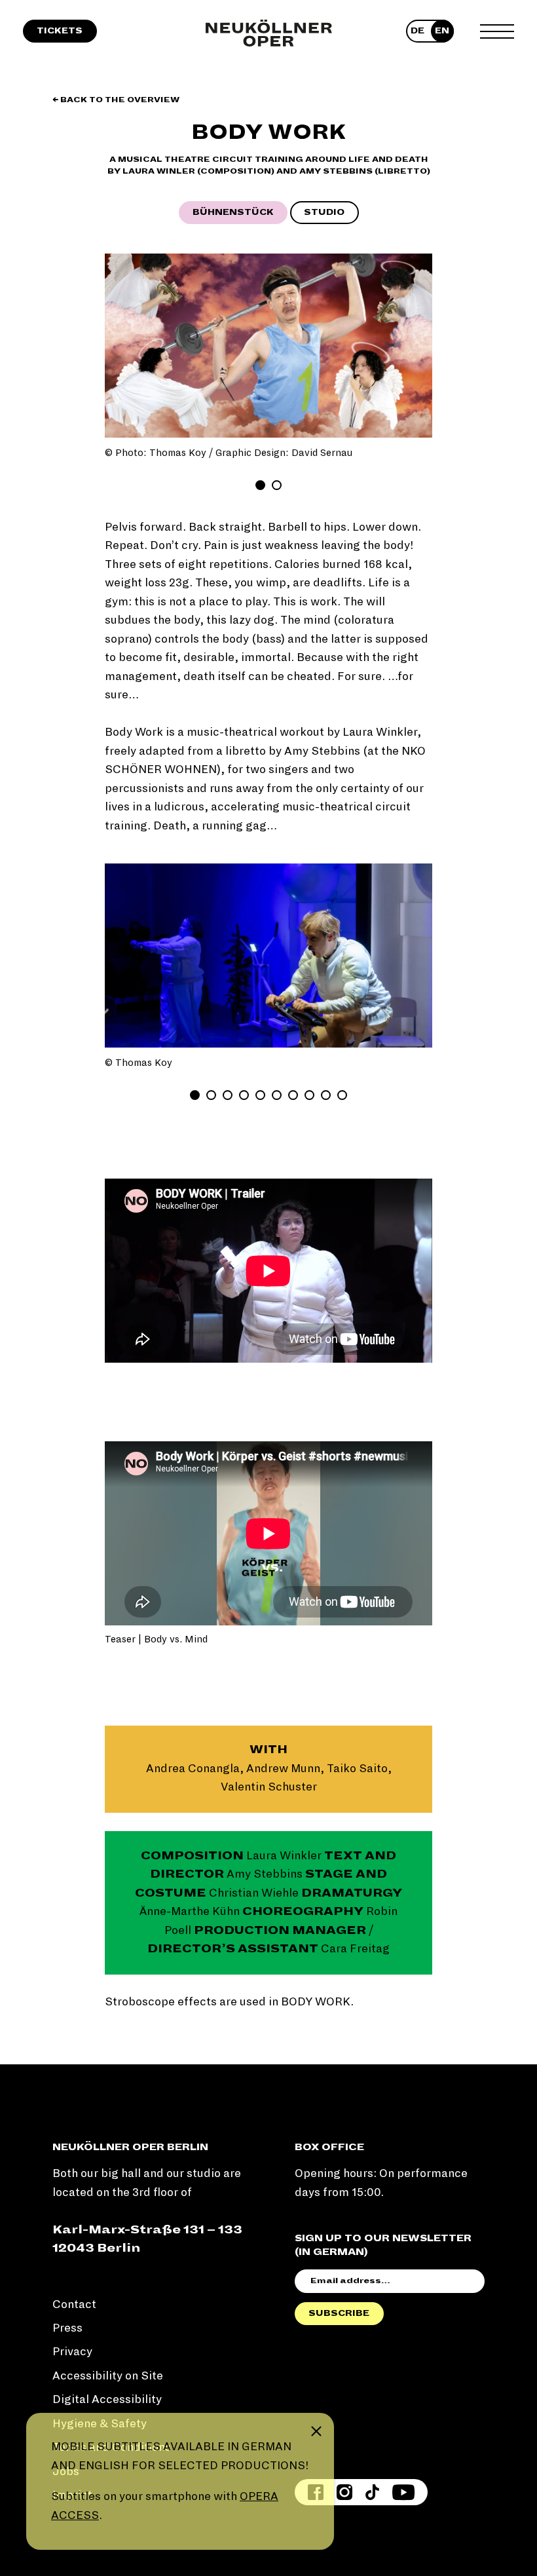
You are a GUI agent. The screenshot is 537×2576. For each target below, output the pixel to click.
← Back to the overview (116, 100)
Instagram (344, 2492)
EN (442, 31)
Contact (74, 2304)
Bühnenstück (233, 212)
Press (67, 2328)
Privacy (72, 2352)
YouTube (403, 2492)
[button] (124, 346)
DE (417, 31)
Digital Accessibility (107, 2399)
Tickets (60, 31)
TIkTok (372, 2492)
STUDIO (324, 212)
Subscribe (339, 2313)
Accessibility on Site (108, 2376)
